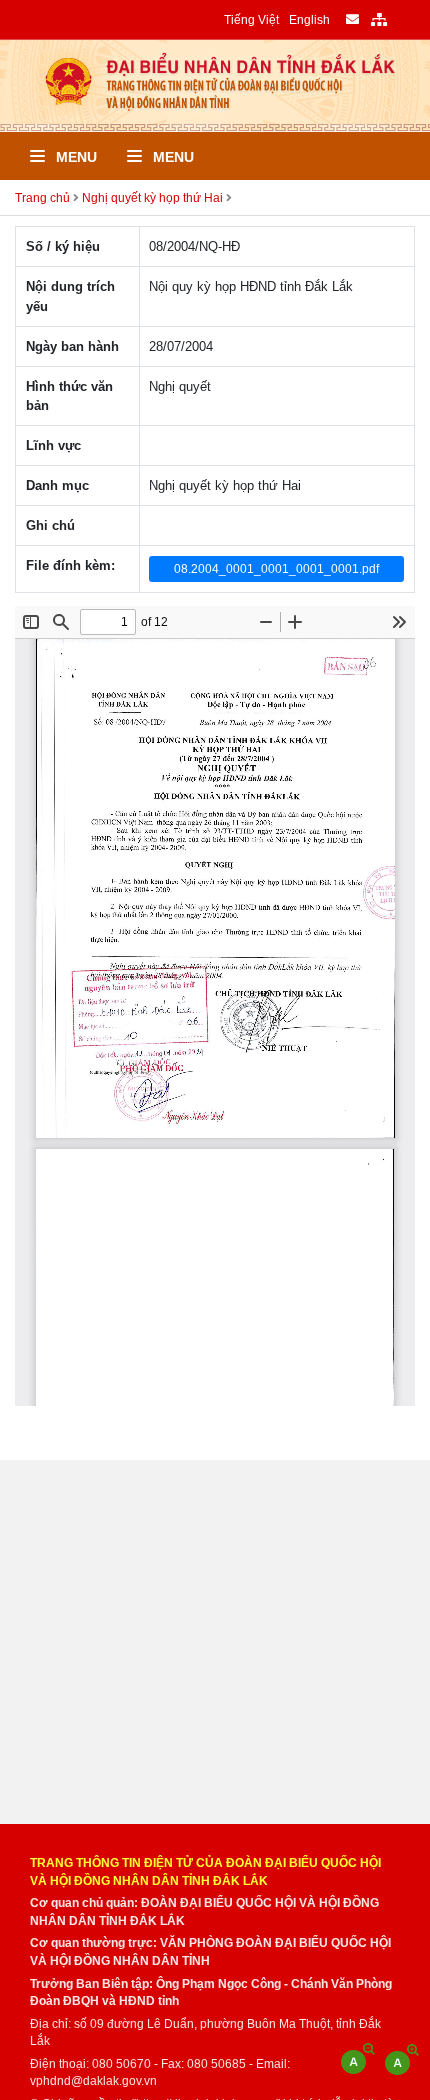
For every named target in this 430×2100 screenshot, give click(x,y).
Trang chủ (42, 197)
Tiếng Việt (251, 19)
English (309, 19)
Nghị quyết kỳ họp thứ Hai (152, 197)
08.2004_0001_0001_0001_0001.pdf (276, 569)
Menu (74, 157)
